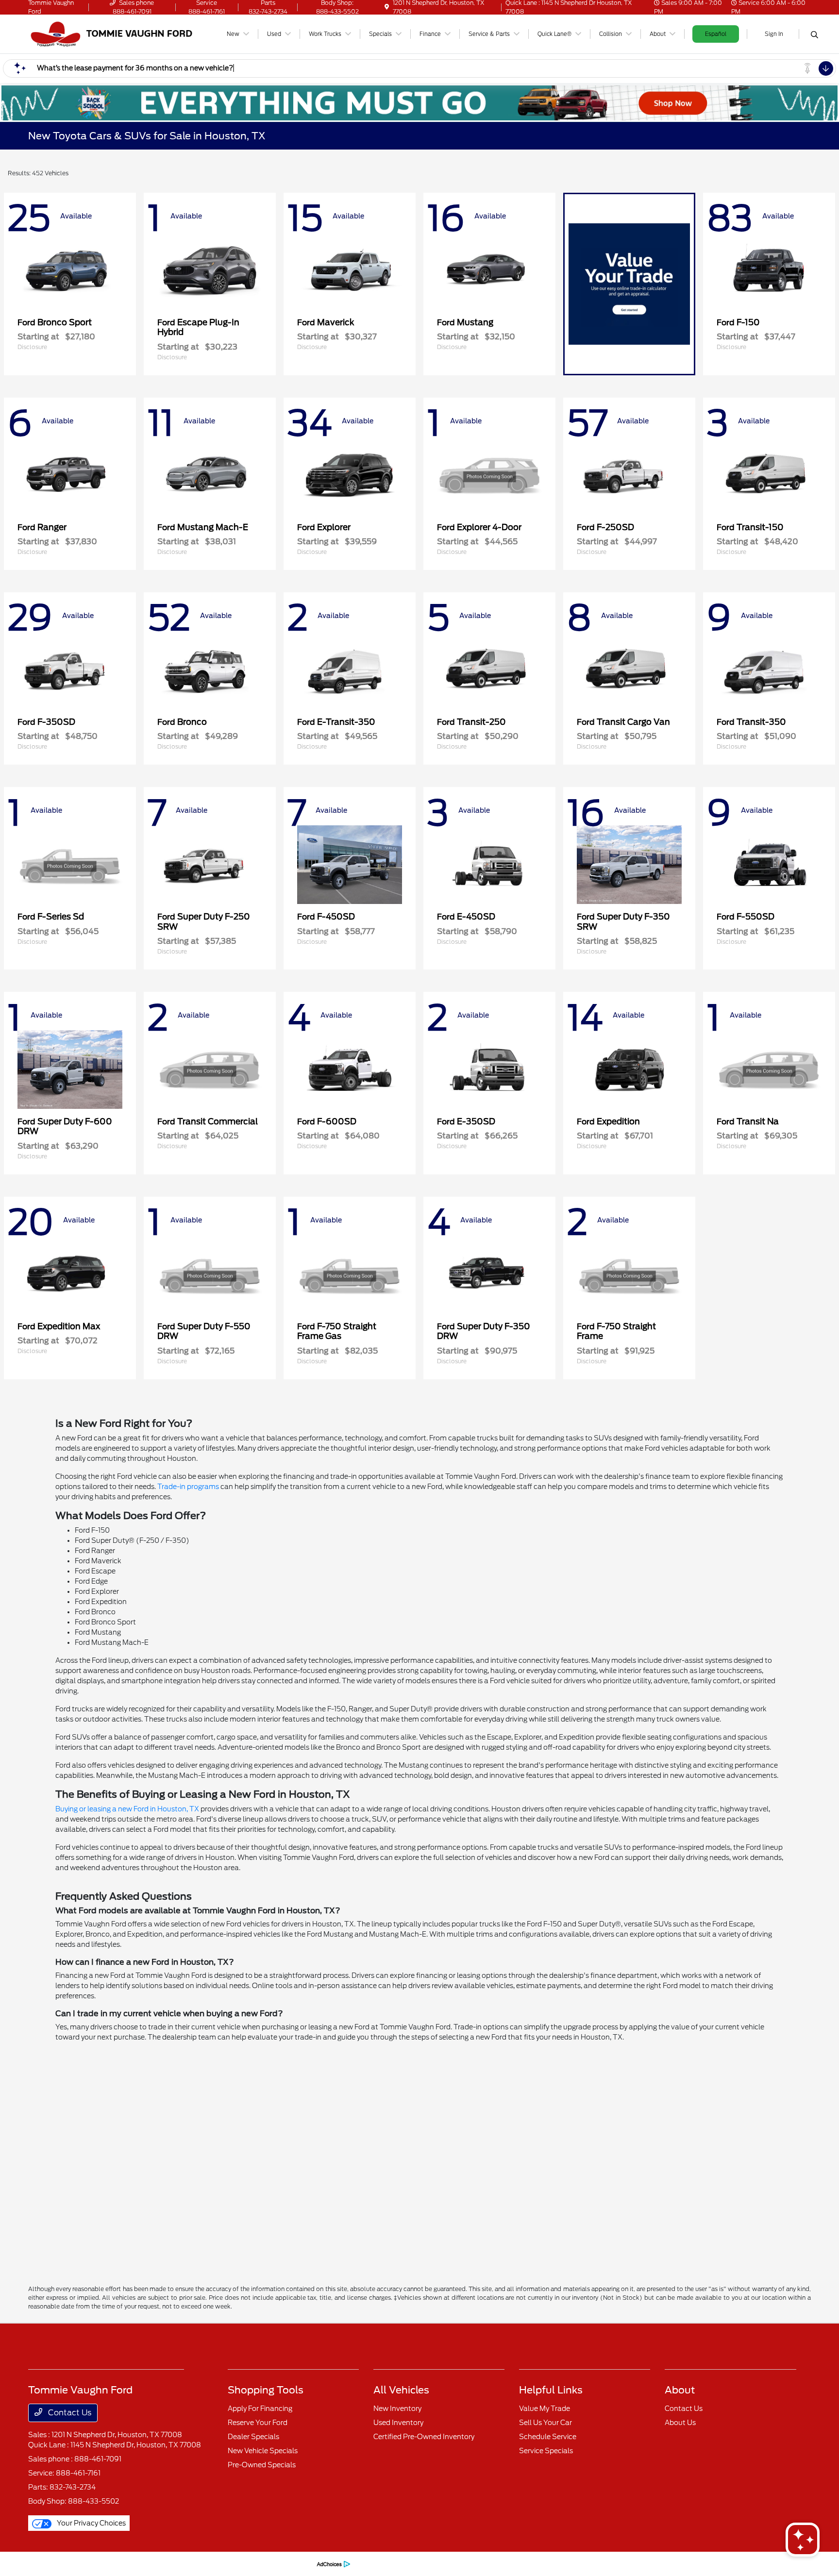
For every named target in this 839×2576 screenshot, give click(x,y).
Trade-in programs (188, 1487)
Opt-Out (298, 2564)
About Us (680, 2423)
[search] (814, 35)
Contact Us (69, 2413)
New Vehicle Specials (263, 2451)
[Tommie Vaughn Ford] (112, 33)
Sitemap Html (226, 2564)
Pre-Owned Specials (262, 2465)
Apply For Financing (260, 2409)
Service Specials (546, 2451)
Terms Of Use (154, 2564)
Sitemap (189, 2564)
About (680, 2390)
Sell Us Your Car (545, 2423)
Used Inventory (398, 2423)
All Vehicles (401, 2390)
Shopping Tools (266, 2390)
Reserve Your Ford (258, 2423)
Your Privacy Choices (91, 2523)
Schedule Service (548, 2437)
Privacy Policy (112, 2564)
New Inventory (397, 2409)
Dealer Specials (253, 2437)
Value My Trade (545, 2409)
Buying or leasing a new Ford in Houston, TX (127, 1809)
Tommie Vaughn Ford (58, 2564)
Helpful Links (551, 2390)
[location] (387, 7)
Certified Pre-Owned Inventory (424, 2437)
